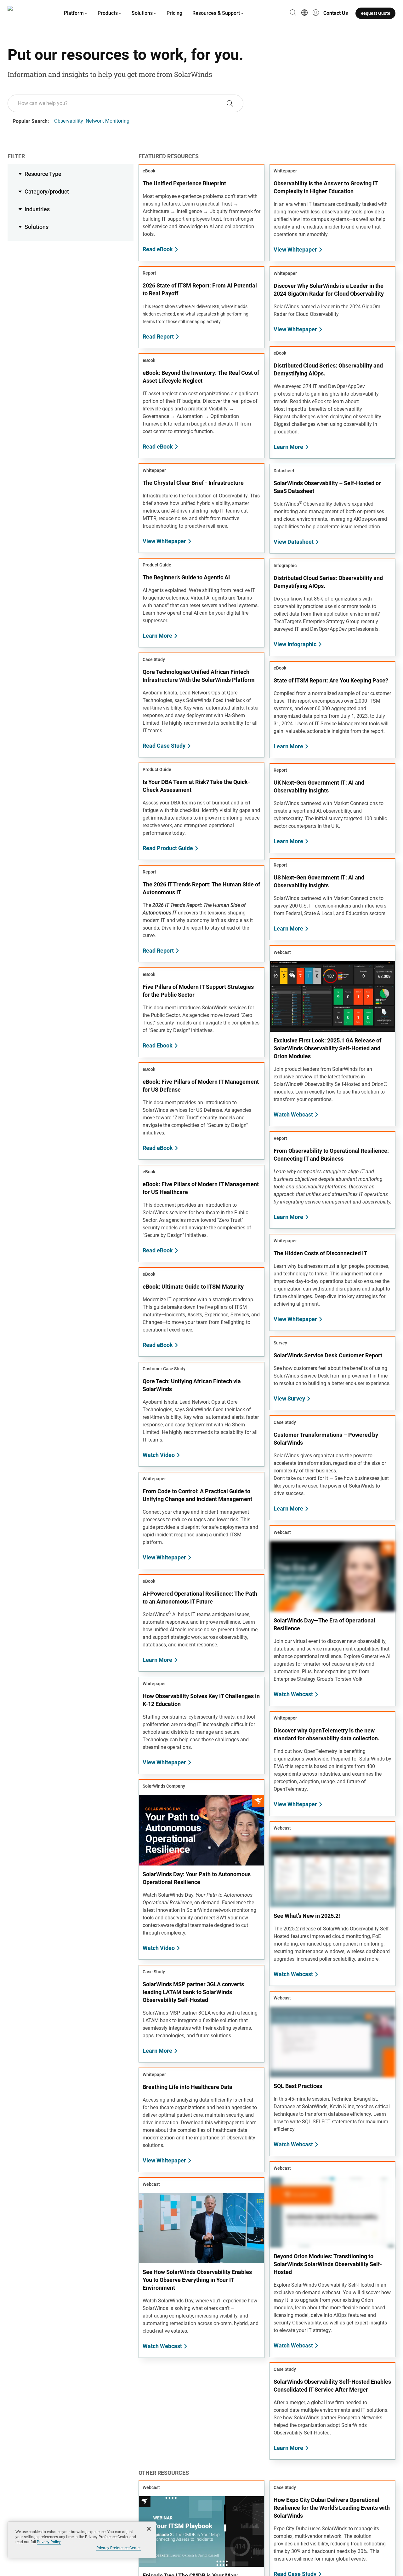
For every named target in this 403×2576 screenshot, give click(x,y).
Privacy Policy (49, 2542)
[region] (82, 2540)
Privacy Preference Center (119, 2548)
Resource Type (43, 174)
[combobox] (121, 103)
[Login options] (316, 13)
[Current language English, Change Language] (304, 13)
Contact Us (336, 13)
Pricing (174, 13)
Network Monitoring (108, 121)
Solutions (37, 227)
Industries (37, 209)
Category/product (47, 191)
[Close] (149, 2529)
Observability (69, 121)
